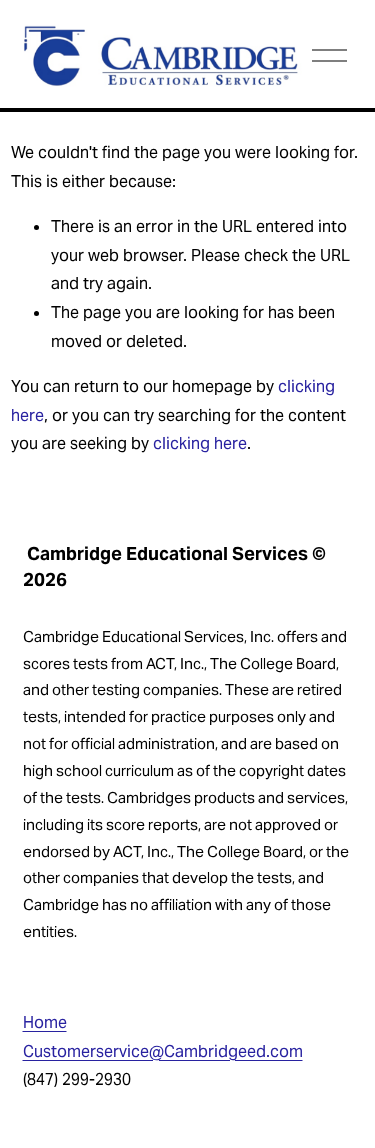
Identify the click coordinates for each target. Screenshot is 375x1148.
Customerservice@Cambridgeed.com (163, 1051)
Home (45, 1022)
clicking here (200, 443)
